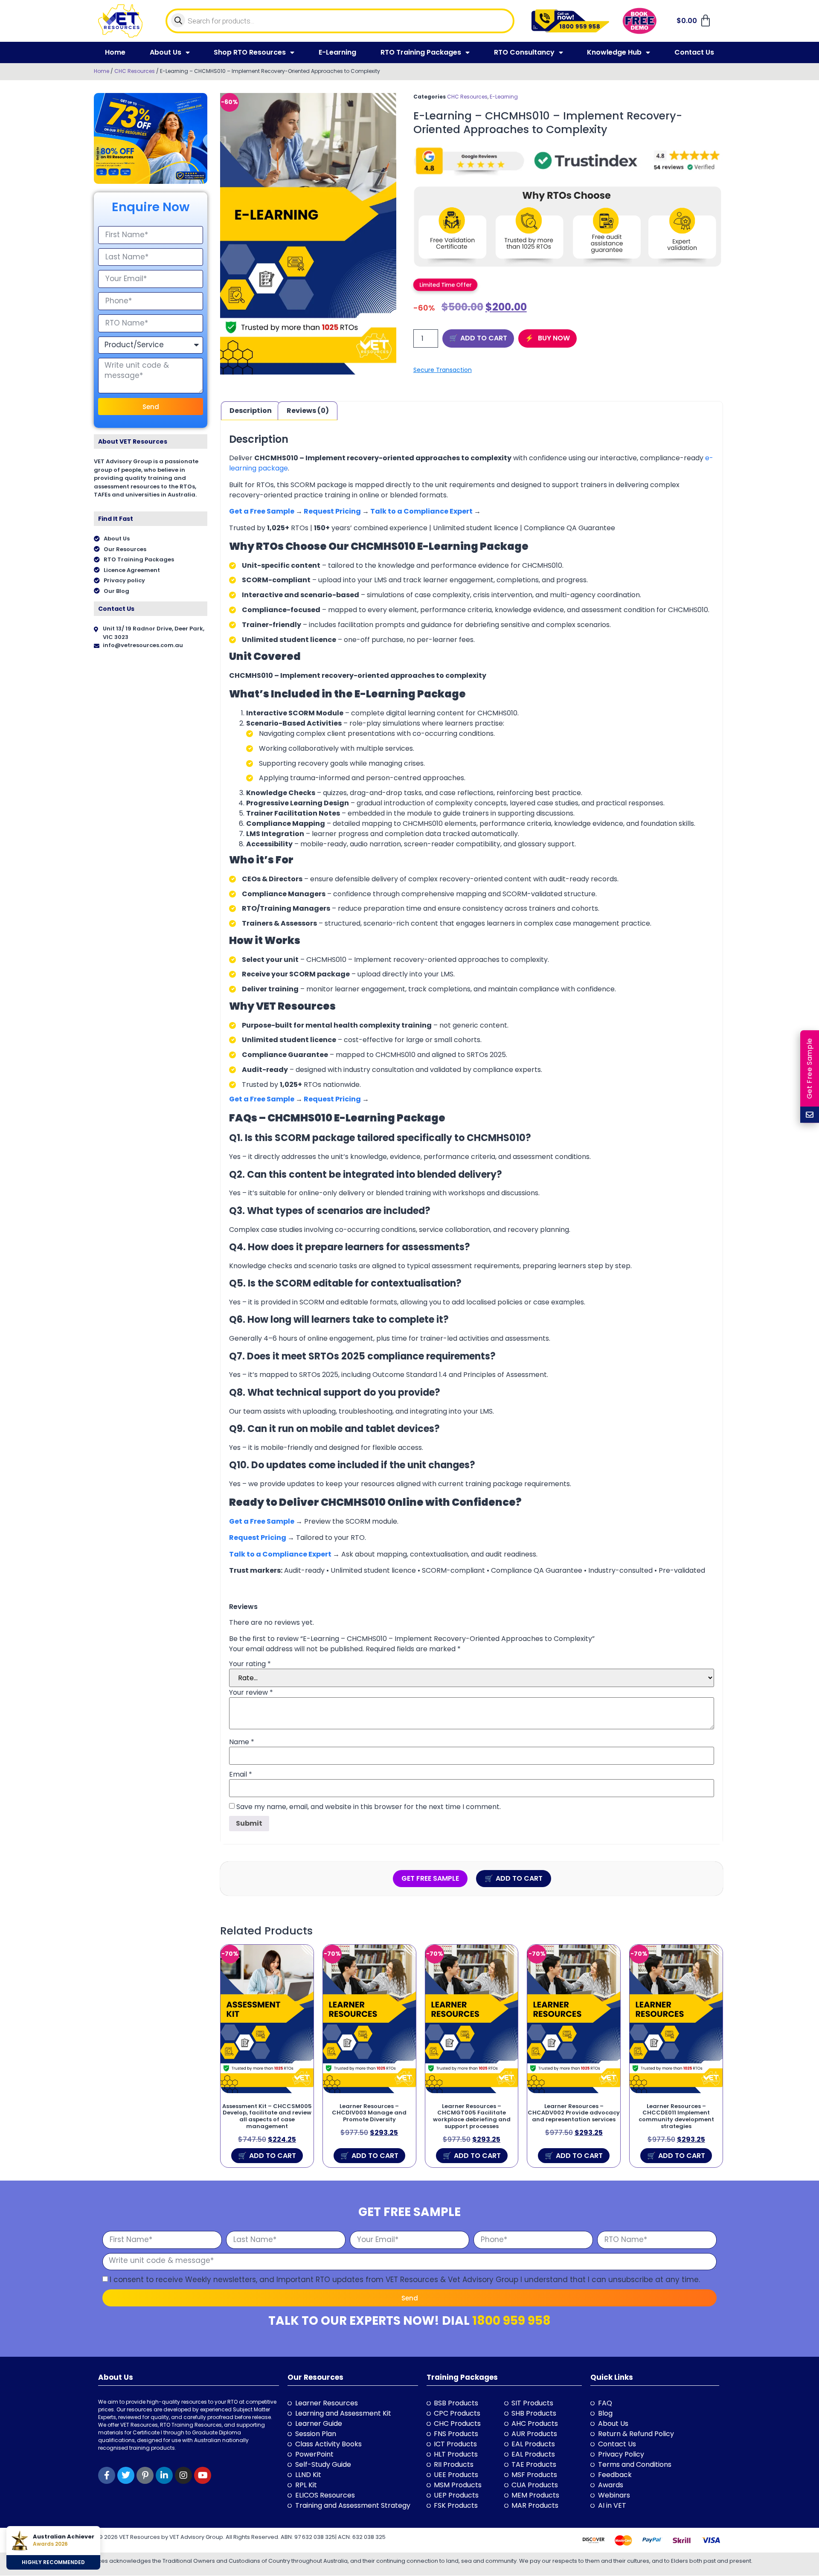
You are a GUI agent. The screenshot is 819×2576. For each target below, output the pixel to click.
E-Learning (337, 52)
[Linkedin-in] (164, 2475)
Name (242, 1742)
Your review (251, 1693)
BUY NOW (553, 338)
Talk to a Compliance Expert (421, 511)
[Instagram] (183, 2475)
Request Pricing (333, 511)
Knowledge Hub (614, 52)
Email (241, 1774)
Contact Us (694, 52)
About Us (166, 52)
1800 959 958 (511, 2321)
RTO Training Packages (421, 52)
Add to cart (484, 338)
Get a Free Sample (262, 511)
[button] (445, 285)
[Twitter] (126, 2475)
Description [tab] (251, 411)
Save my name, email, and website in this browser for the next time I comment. (369, 1807)
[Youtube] (203, 2475)
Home (115, 52)
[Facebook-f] (107, 2475)
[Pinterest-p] (145, 2475)
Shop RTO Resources (250, 52)
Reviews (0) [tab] (308, 411)
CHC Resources (135, 71)
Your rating (250, 1664)
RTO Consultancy (524, 52)
